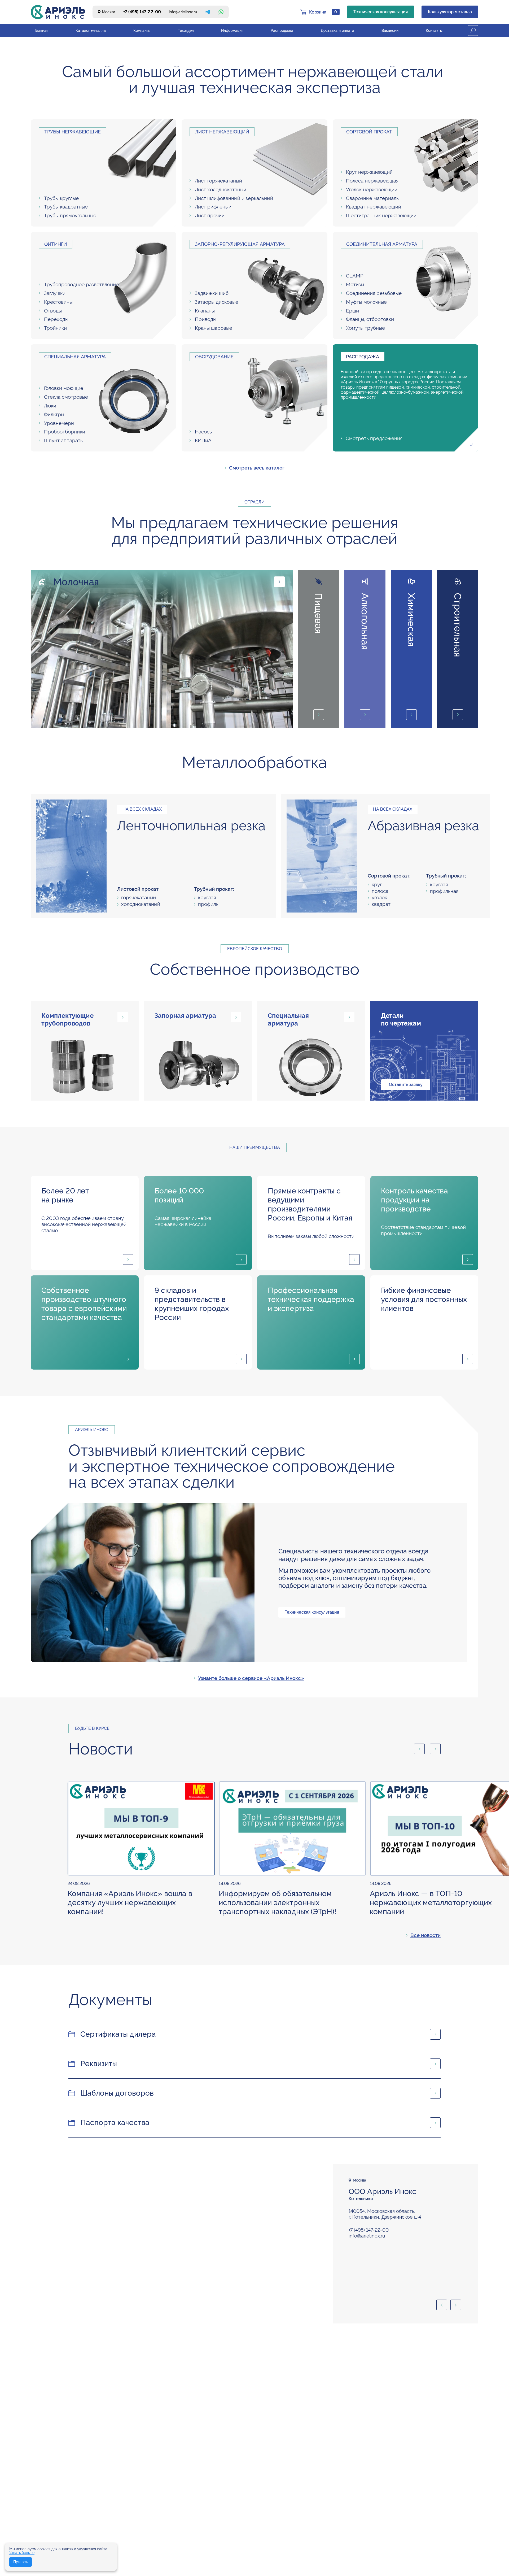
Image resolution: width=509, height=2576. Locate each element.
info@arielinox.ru (183, 12)
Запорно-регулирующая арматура (240, 244)
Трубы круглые (61, 198)
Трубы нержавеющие (73, 132)
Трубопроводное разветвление (81, 284)
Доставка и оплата (337, 31)
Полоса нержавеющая (372, 181)
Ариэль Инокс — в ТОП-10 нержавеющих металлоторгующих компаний (431, 1903)
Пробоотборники (65, 432)
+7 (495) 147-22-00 (142, 12)
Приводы (206, 319)
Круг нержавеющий (369, 172)
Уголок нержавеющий (372, 189)
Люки (50, 406)
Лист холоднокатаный (221, 189)
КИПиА (203, 440)
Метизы (355, 284)
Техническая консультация (381, 12)
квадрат (381, 904)
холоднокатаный (141, 904)
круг (377, 884)
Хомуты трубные (365, 328)
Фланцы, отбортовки (370, 319)
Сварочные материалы (373, 198)
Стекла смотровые (66, 397)
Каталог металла (91, 31)
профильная (444, 891)
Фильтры (54, 414)
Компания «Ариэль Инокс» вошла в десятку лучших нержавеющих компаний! (130, 1903)
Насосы (204, 432)
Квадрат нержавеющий (374, 207)
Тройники (55, 328)
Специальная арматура (75, 357)
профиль (208, 904)
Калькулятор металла (450, 12)
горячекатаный (139, 897)
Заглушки (55, 293)
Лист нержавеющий (222, 132)
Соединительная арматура (382, 244)
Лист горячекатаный (218, 181)
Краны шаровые (214, 328)
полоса (380, 891)
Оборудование (214, 357)
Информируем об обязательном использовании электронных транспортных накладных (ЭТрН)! (277, 1903)
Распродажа (282, 31)
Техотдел (186, 31)
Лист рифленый (213, 207)
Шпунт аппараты (64, 440)
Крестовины (58, 302)
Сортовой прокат (369, 132)
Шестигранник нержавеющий (381, 215)
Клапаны (205, 311)
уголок (379, 897)
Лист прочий (210, 215)
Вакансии (390, 31)
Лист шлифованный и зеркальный (234, 198)
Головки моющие (64, 388)
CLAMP (355, 276)
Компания (142, 31)
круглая (207, 897)
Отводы (53, 311)
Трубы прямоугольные (70, 215)
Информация (232, 31)
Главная (41, 31)
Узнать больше (22, 2553)
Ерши (352, 311)
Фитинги (56, 244)
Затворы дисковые (217, 302)
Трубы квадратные (66, 207)
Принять (21, 2562)
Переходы (56, 319)
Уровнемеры (59, 423)
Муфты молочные (366, 302)
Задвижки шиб (212, 293)
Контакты (434, 31)
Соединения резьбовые (374, 293)
